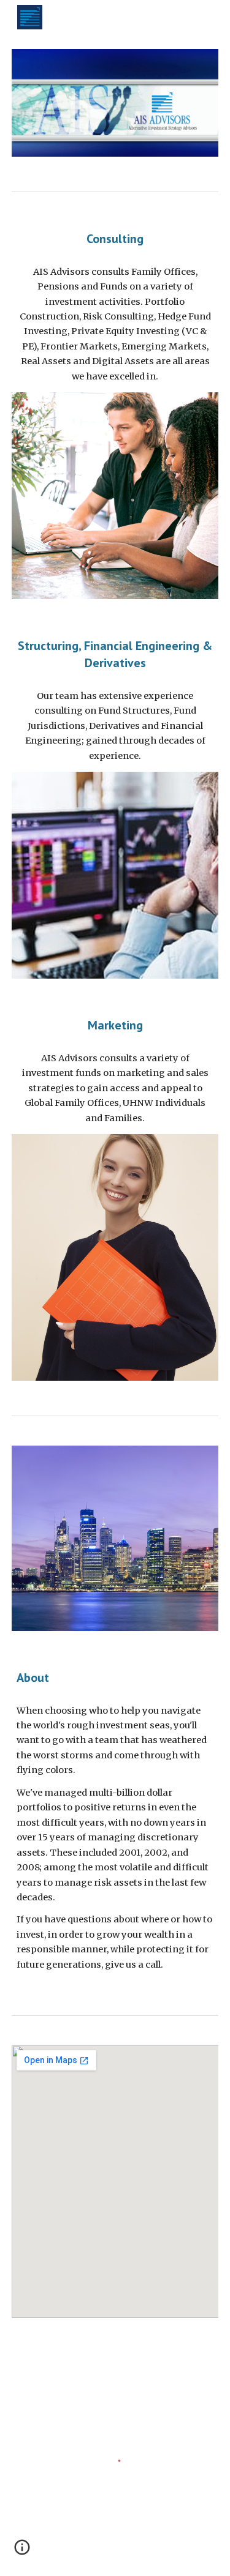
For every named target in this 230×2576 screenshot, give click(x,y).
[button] (22, 2552)
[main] (115, 239)
